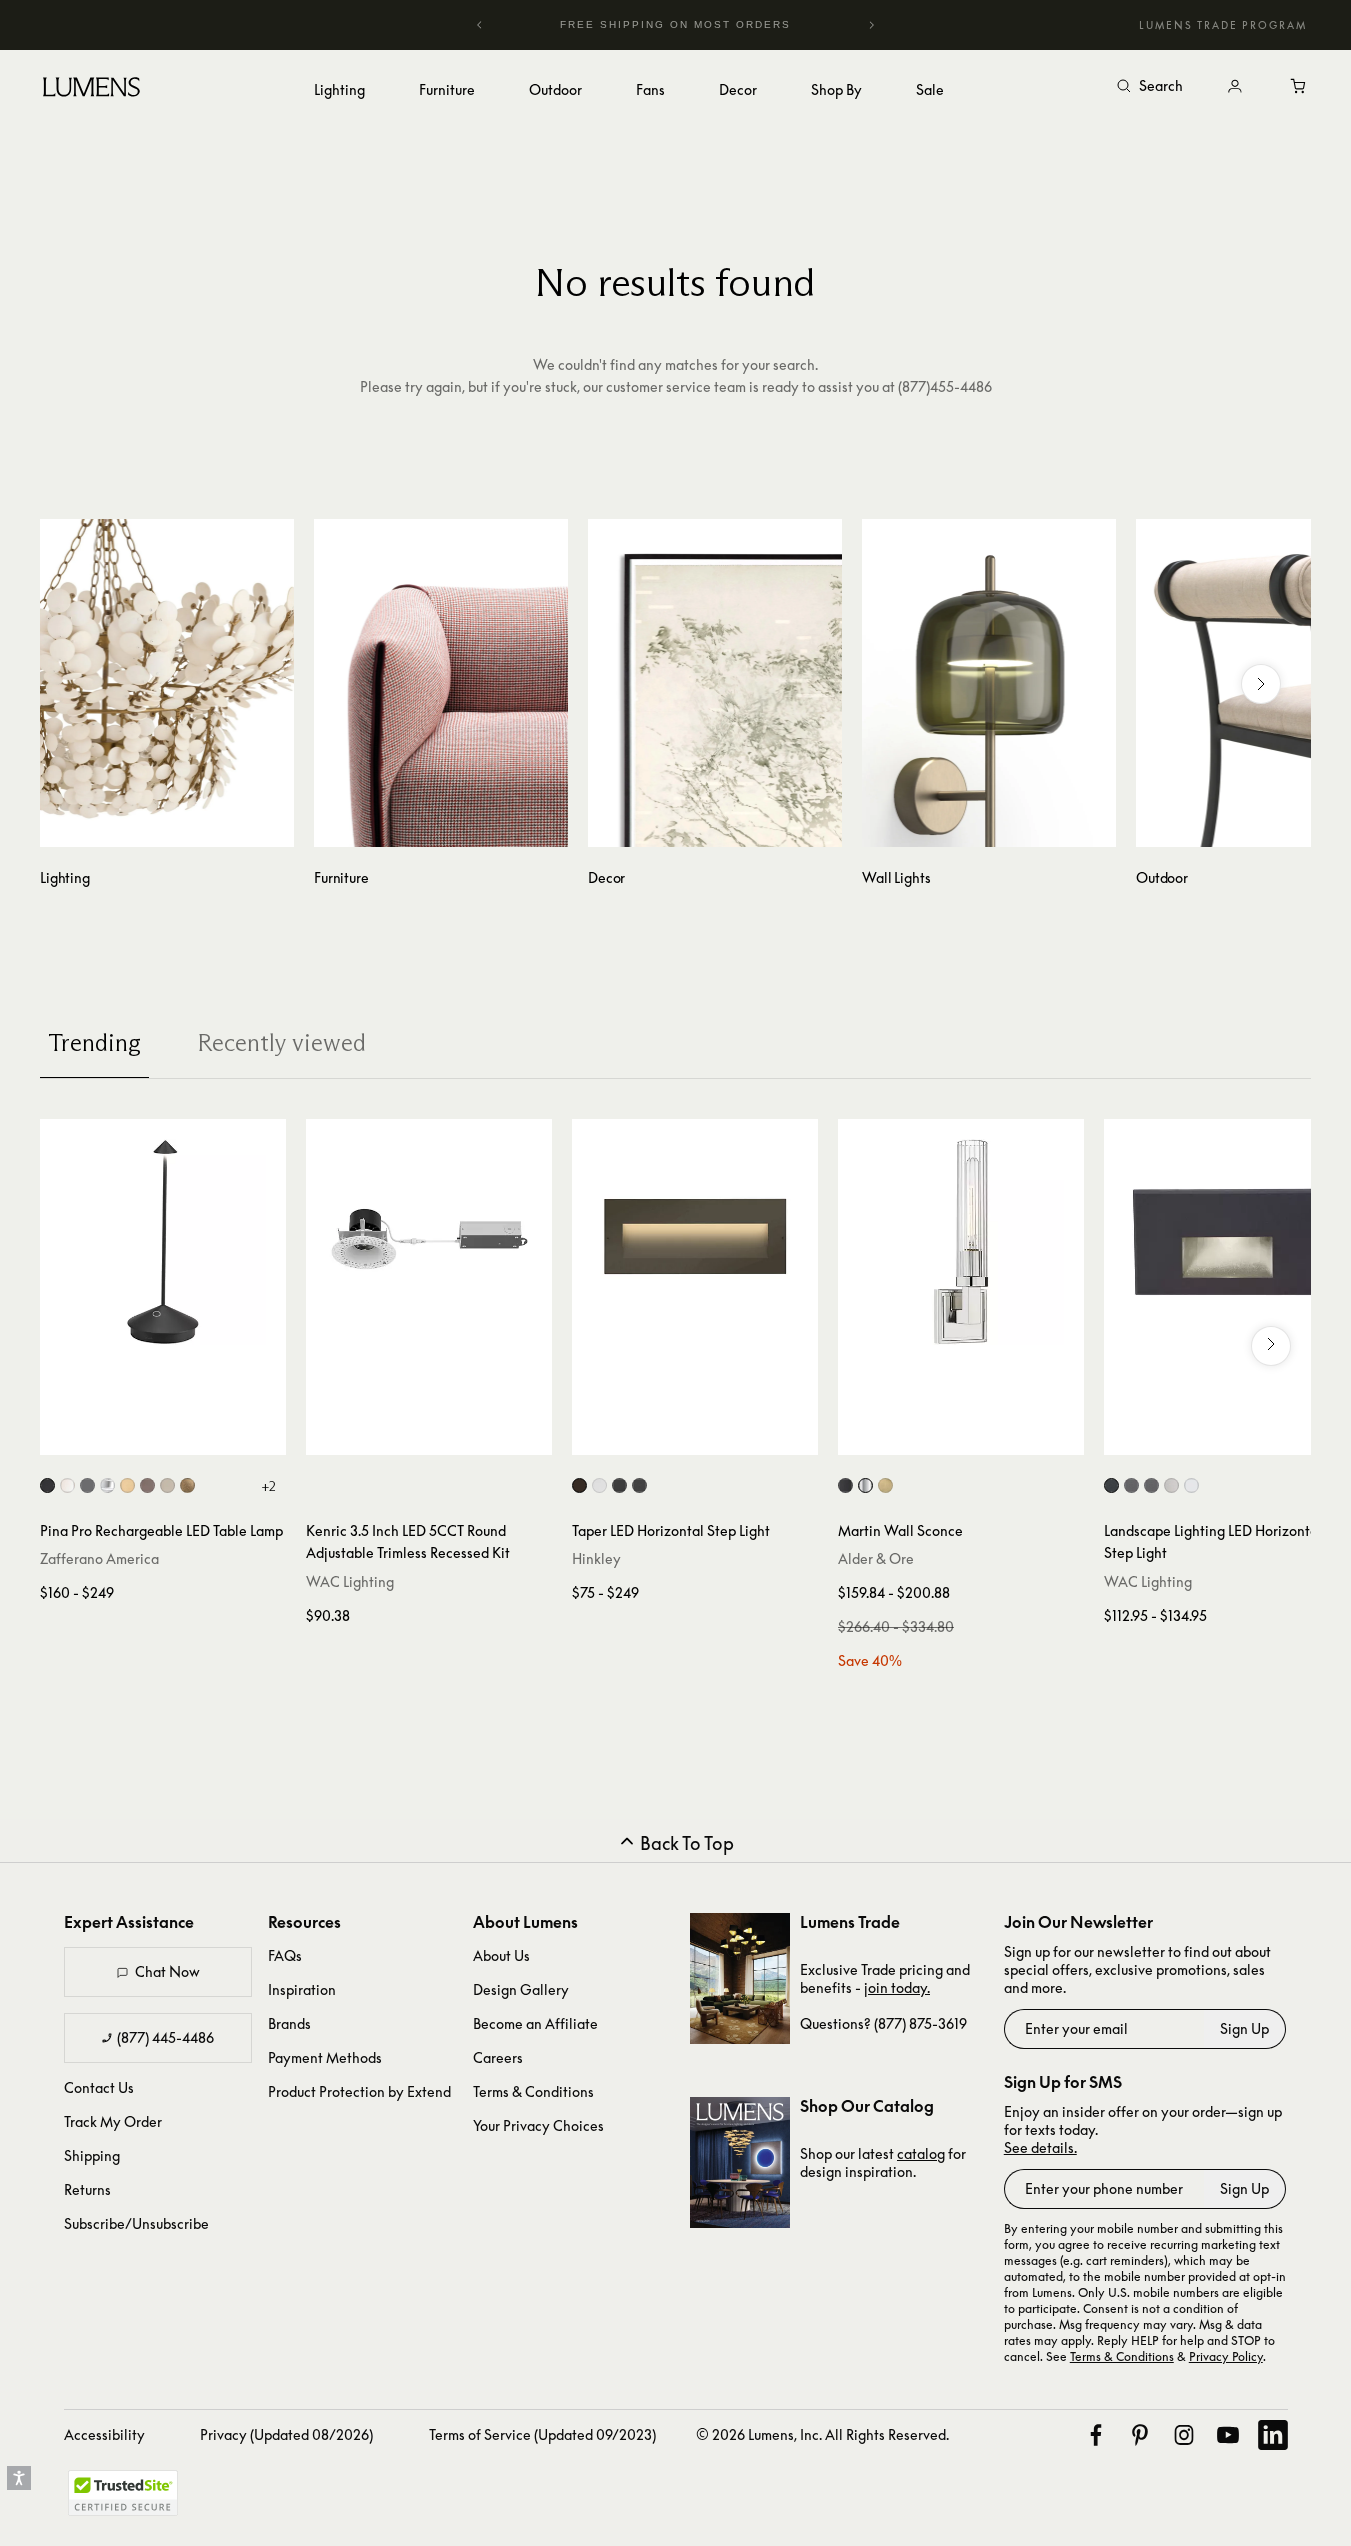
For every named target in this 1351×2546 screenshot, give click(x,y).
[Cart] (1299, 87)
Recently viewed (281, 1042)
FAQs (285, 1955)
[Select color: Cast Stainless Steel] (1171, 1485)
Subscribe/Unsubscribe (136, 2223)
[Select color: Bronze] (579, 1485)
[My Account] (1235, 87)
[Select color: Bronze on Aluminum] (1131, 1485)
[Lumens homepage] (91, 90)
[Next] (871, 25)
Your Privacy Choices (538, 2125)
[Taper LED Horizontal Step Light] (695, 1242)
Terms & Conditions (533, 2091)
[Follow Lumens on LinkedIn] (1273, 2435)
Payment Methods (325, 2057)
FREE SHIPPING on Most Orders (660, 24)
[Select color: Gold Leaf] (187, 1485)
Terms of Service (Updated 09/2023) (542, 2434)
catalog (921, 2153)
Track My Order (113, 2121)
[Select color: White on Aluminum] (1191, 1485)
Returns (87, 2189)
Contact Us (99, 2087)
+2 (268, 1486)
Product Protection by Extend (359, 2091)
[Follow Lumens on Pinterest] (1140, 2435)
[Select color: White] (67, 1485)
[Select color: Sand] (167, 1485)
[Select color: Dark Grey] (87, 1485)
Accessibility (104, 2434)
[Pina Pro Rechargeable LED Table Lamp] (163, 1242)
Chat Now (167, 1971)
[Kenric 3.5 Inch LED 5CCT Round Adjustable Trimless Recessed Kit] (429, 1242)
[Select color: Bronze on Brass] (1151, 1485)
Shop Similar (177, 1435)
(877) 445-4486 (165, 2037)
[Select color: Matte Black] (639, 1485)
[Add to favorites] (65, 1435)
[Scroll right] (1261, 684)
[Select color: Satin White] (599, 1485)
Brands (289, 2023)
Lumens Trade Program (1223, 25)
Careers (498, 2057)
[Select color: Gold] (127, 1485)
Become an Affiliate (535, 2023)
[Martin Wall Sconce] (961, 1242)
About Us (501, 1955)
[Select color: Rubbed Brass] (885, 1485)
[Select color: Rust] (147, 1485)
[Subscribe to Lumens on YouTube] (1228, 2435)
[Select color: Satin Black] (619, 1485)
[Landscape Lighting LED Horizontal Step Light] (1227, 1242)
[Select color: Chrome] (107, 1485)
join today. (897, 1987)
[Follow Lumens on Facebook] (1096, 2435)
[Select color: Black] (47, 1485)
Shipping (92, 2155)
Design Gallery (521, 1989)
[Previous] (480, 25)
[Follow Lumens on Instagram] (1184, 2435)
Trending (94, 1042)
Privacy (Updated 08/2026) (286, 2434)
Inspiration (302, 1989)
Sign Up (1244, 2028)
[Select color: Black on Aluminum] (1111, 1485)
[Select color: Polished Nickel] (865, 1485)
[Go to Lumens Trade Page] (740, 1978)
